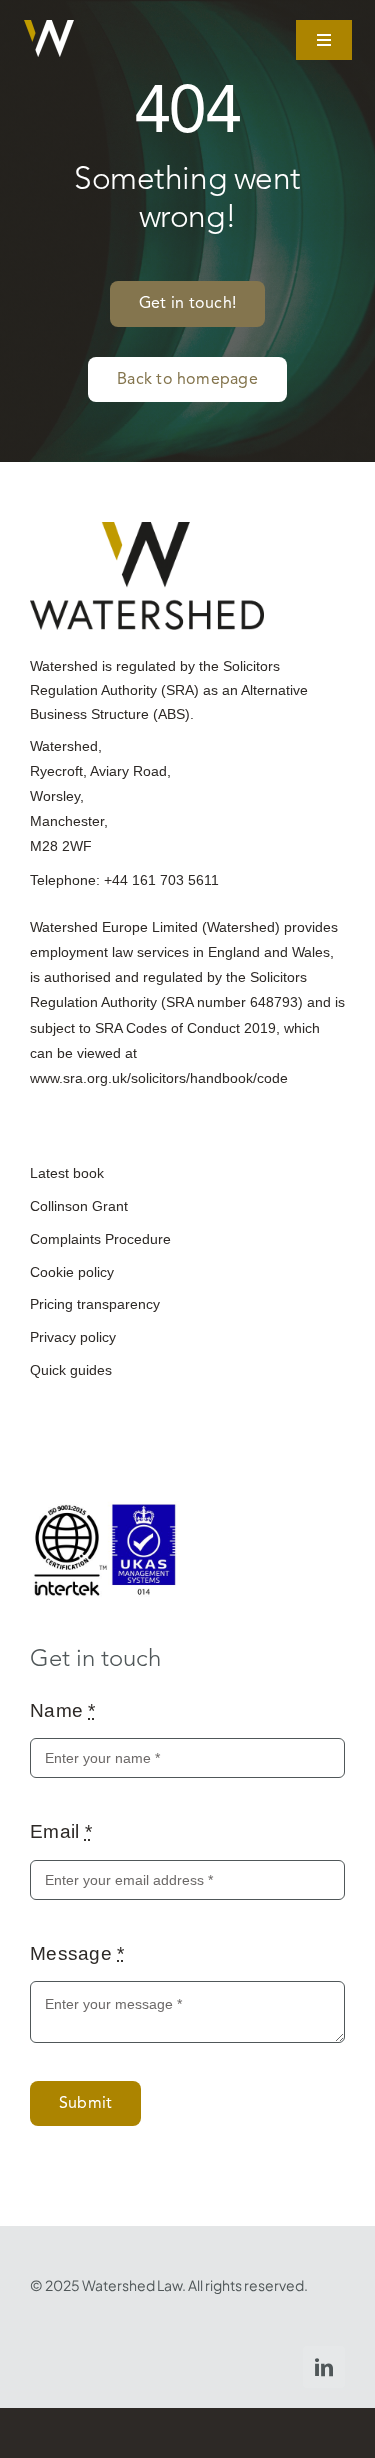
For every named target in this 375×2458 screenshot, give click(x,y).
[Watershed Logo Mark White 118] (49, 29)
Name (63, 1710)
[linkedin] (324, 2367)
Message (77, 1953)
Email (61, 1831)
